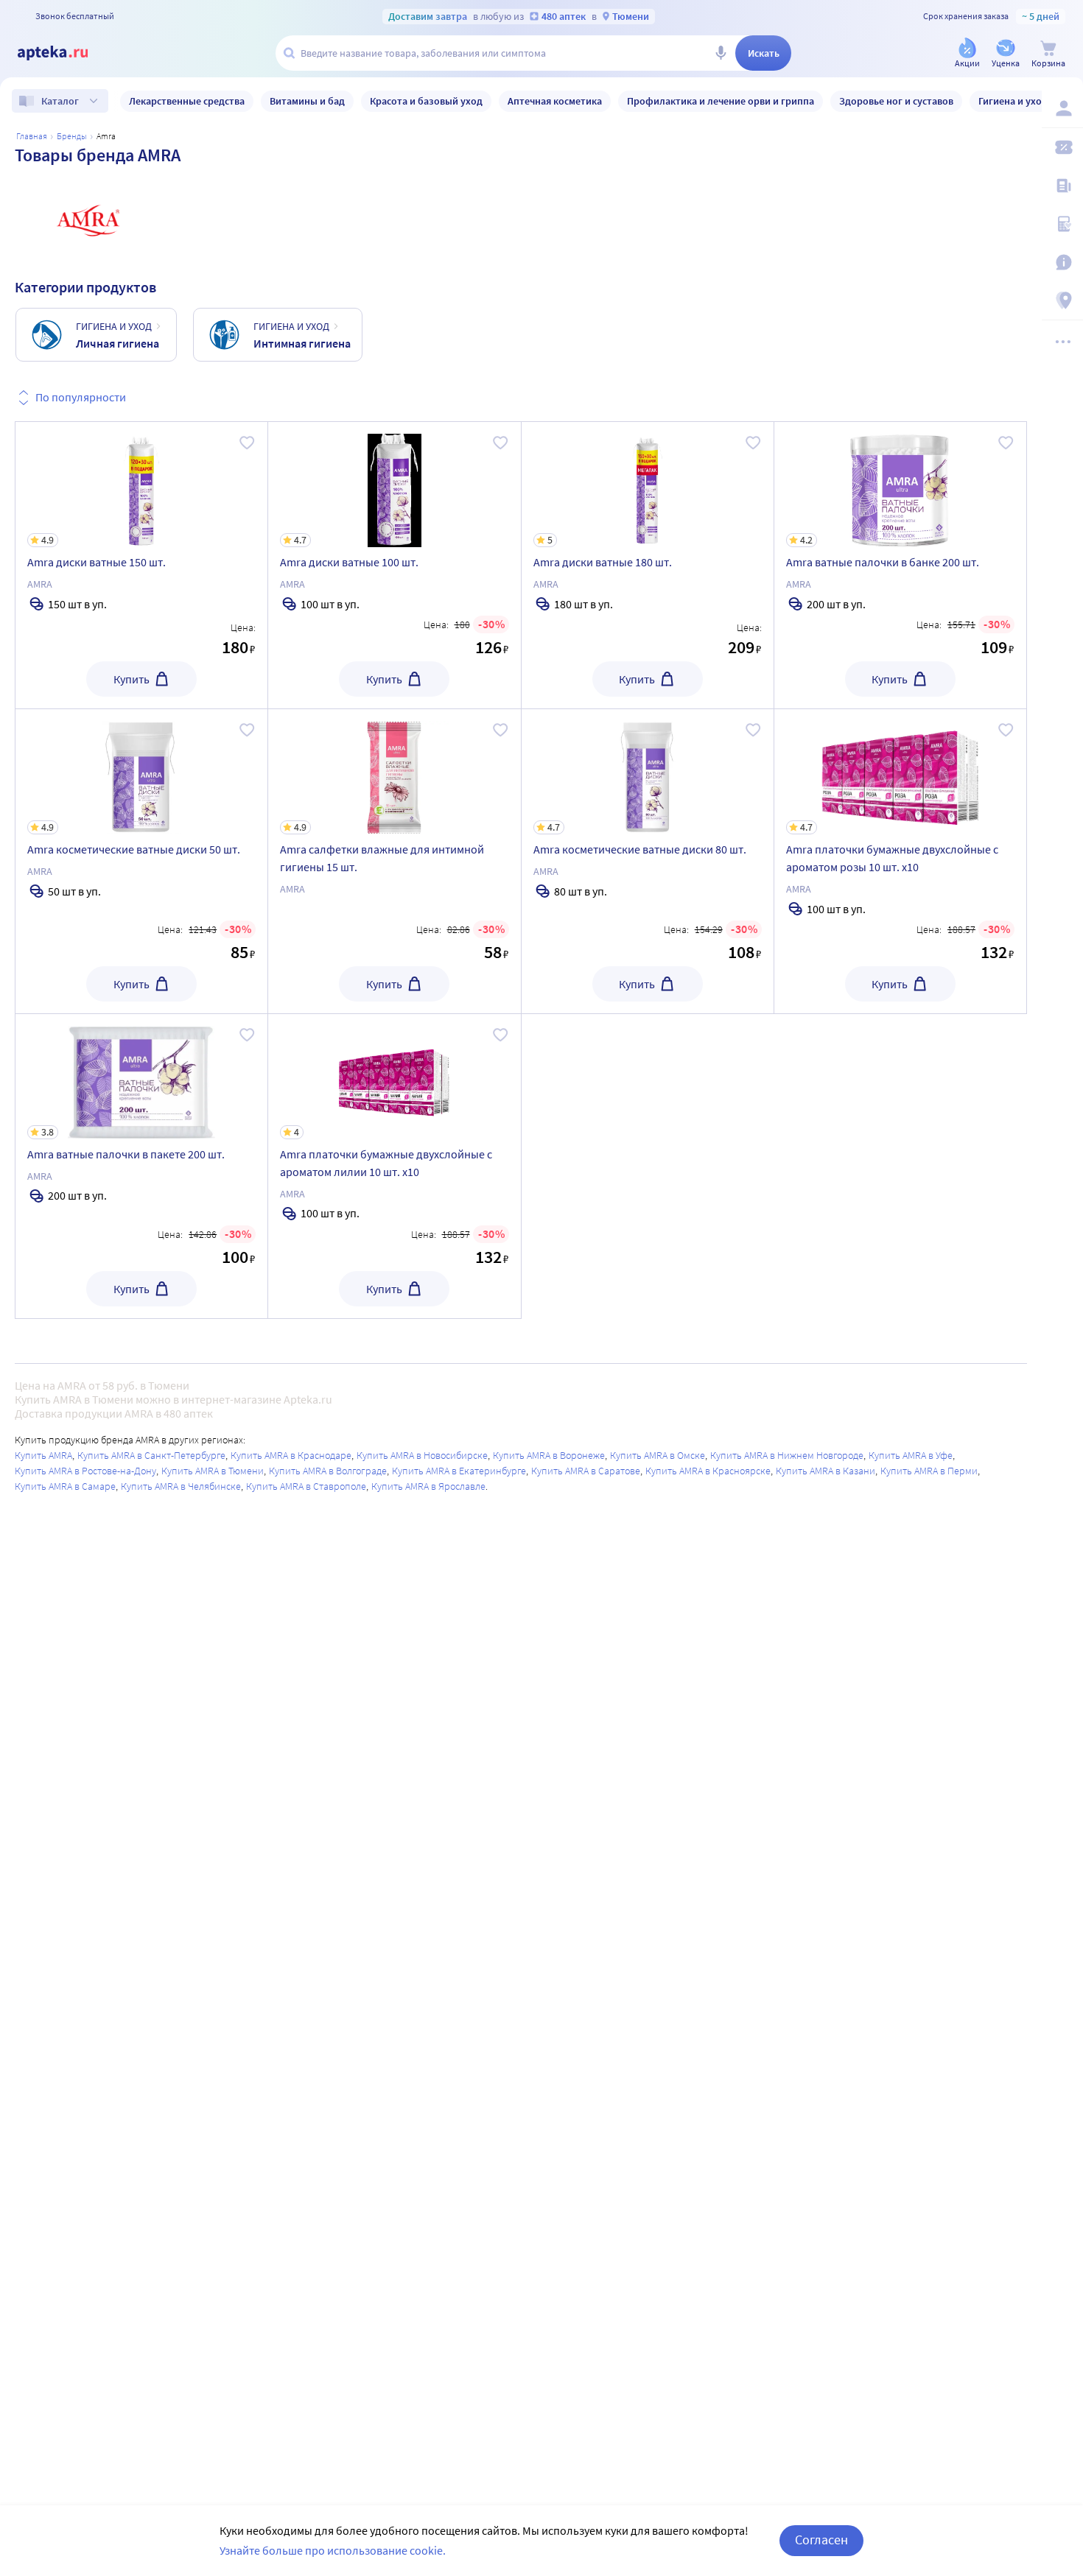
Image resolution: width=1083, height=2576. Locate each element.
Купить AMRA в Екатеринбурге (459, 1471)
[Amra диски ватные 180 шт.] (648, 565)
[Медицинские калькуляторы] (1062, 224)
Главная (32, 136)
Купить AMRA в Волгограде (328, 1471)
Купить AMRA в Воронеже (549, 1455)
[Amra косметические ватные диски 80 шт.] (648, 861)
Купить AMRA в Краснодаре (291, 1455)
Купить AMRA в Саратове (586, 1471)
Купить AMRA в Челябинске (181, 1486)
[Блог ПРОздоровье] (1062, 186)
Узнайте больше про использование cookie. (333, 2550)
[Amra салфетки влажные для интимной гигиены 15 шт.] (394, 861)
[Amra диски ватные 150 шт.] (141, 565)
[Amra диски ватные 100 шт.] (394, 565)
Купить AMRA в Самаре (65, 1486)
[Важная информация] (1062, 262)
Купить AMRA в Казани (826, 1471)
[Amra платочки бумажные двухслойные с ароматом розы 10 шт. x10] (900, 861)
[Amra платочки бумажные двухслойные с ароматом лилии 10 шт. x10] (394, 1166)
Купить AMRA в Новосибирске (422, 1455)
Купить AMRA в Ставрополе (306, 1486)
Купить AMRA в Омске (658, 1455)
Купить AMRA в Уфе (911, 1455)
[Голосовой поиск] (721, 53)
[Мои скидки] (1062, 147)
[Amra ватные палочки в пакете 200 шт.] (141, 1166)
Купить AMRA (43, 1455)
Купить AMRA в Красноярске (708, 1471)
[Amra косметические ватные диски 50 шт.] (141, 861)
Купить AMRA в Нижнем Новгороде (787, 1455)
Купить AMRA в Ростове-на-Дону (85, 1471)
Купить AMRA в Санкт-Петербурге (151, 1455)
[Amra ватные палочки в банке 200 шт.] (900, 565)
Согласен (821, 2540)
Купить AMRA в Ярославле (428, 1486)
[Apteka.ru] (65, 53)
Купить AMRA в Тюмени (213, 1471)
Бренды (72, 136)
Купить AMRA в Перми (929, 1471)
